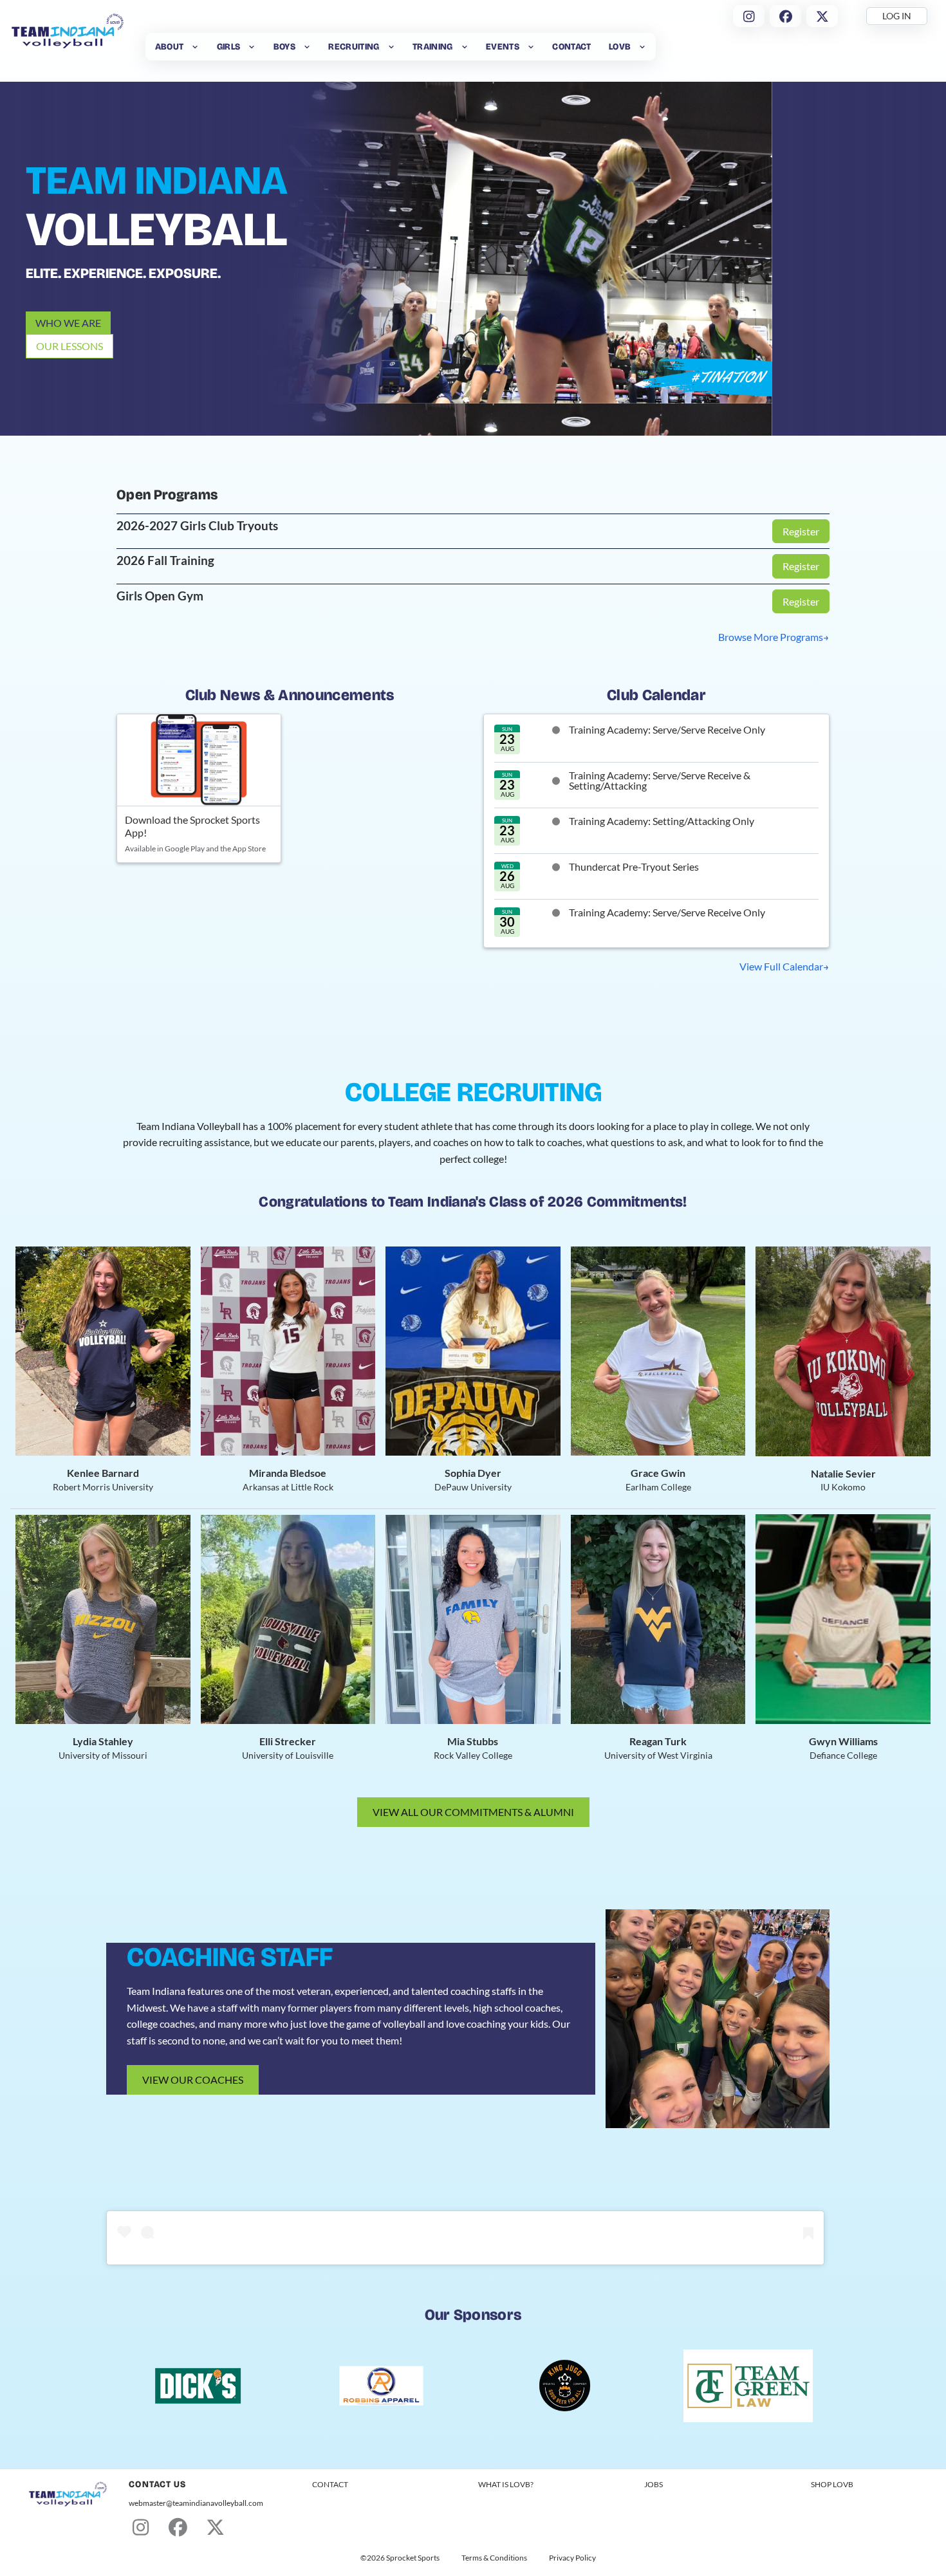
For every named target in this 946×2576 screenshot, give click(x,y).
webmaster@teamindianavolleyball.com (196, 2503)
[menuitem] (177, 47)
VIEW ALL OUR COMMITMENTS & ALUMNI (473, 1812)
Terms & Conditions (494, 2558)
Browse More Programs (771, 637)
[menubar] (401, 47)
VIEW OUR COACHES (193, 2080)
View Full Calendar (781, 966)
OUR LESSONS (70, 346)
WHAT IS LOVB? (506, 2484)
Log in (897, 16)
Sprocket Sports (413, 2558)
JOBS (654, 2484)
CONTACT (330, 2484)
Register (801, 531)
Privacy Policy (572, 2558)
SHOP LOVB (832, 2484)
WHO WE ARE (68, 323)
